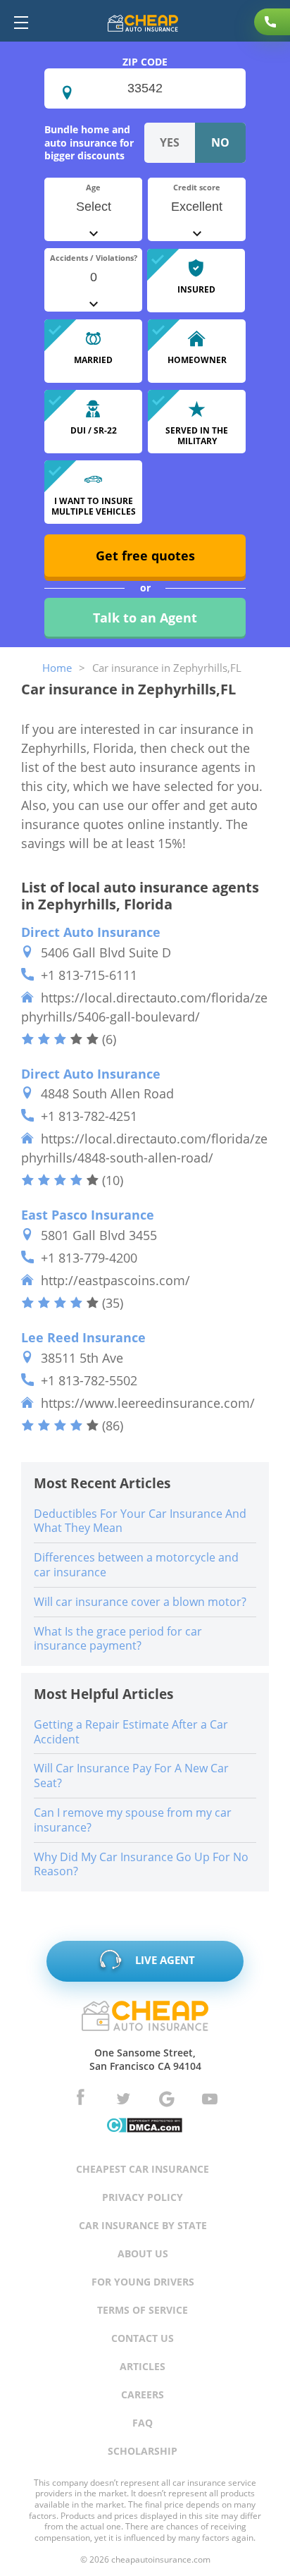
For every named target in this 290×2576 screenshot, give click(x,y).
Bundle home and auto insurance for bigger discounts (89, 142)
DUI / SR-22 (94, 430)
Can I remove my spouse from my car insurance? (133, 1820)
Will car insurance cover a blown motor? (140, 1602)
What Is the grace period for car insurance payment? (118, 1639)
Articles (143, 2366)
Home (57, 668)
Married (93, 360)
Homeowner (197, 360)
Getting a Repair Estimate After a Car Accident (131, 1732)
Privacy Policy (143, 2197)
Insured (196, 289)
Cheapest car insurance (143, 2169)
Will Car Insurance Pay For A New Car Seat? (131, 1775)
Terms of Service (143, 2310)
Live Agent (164, 1960)
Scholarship (143, 2451)
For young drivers (143, 2282)
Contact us (143, 2338)
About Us (143, 2253)
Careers (143, 2394)
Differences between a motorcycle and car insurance (136, 1565)
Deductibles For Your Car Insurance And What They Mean (140, 1521)
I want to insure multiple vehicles (94, 506)
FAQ (143, 2423)
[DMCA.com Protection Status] (144, 2127)
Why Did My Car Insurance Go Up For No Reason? (141, 1864)
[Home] (143, 25)
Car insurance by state (143, 2225)
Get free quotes (145, 556)
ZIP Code (145, 62)
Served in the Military (197, 435)
